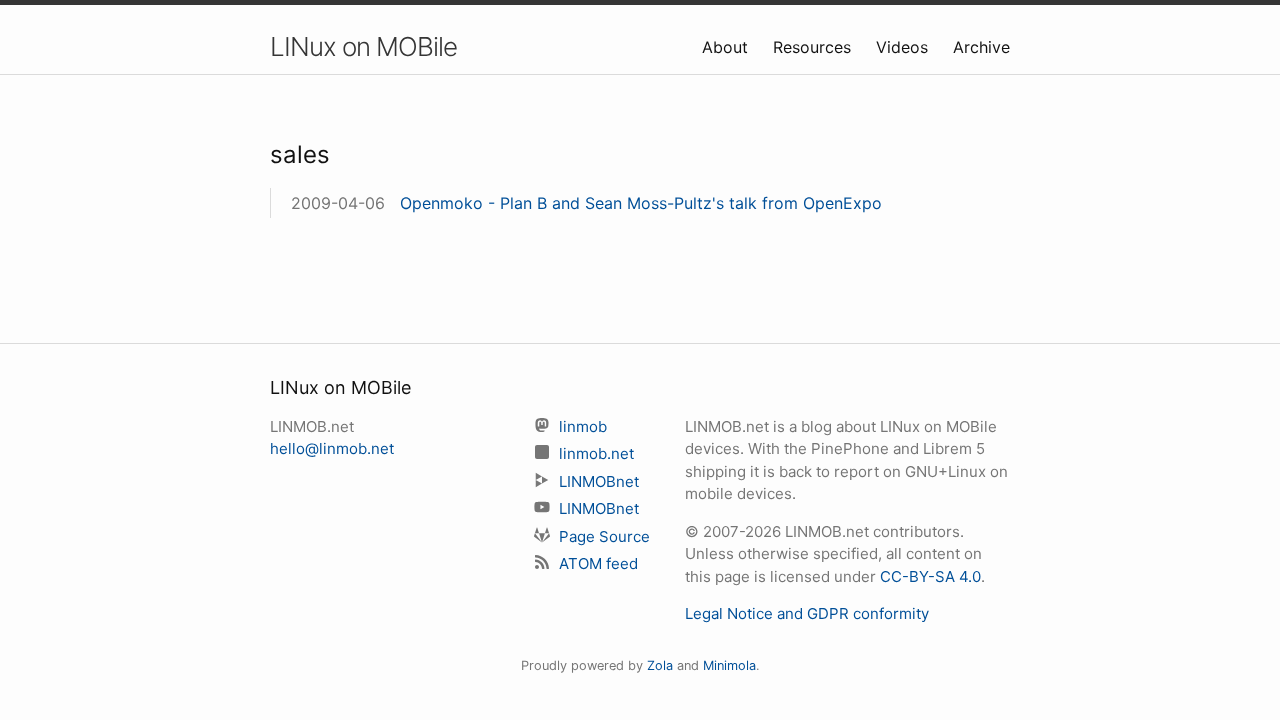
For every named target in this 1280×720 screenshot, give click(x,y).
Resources (814, 47)
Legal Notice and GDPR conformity (807, 613)
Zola (660, 665)
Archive (981, 47)
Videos (904, 47)
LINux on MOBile (363, 46)
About (727, 47)
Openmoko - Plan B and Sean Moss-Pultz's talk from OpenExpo (641, 203)
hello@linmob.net (332, 448)
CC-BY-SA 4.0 (930, 576)
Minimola (729, 665)
